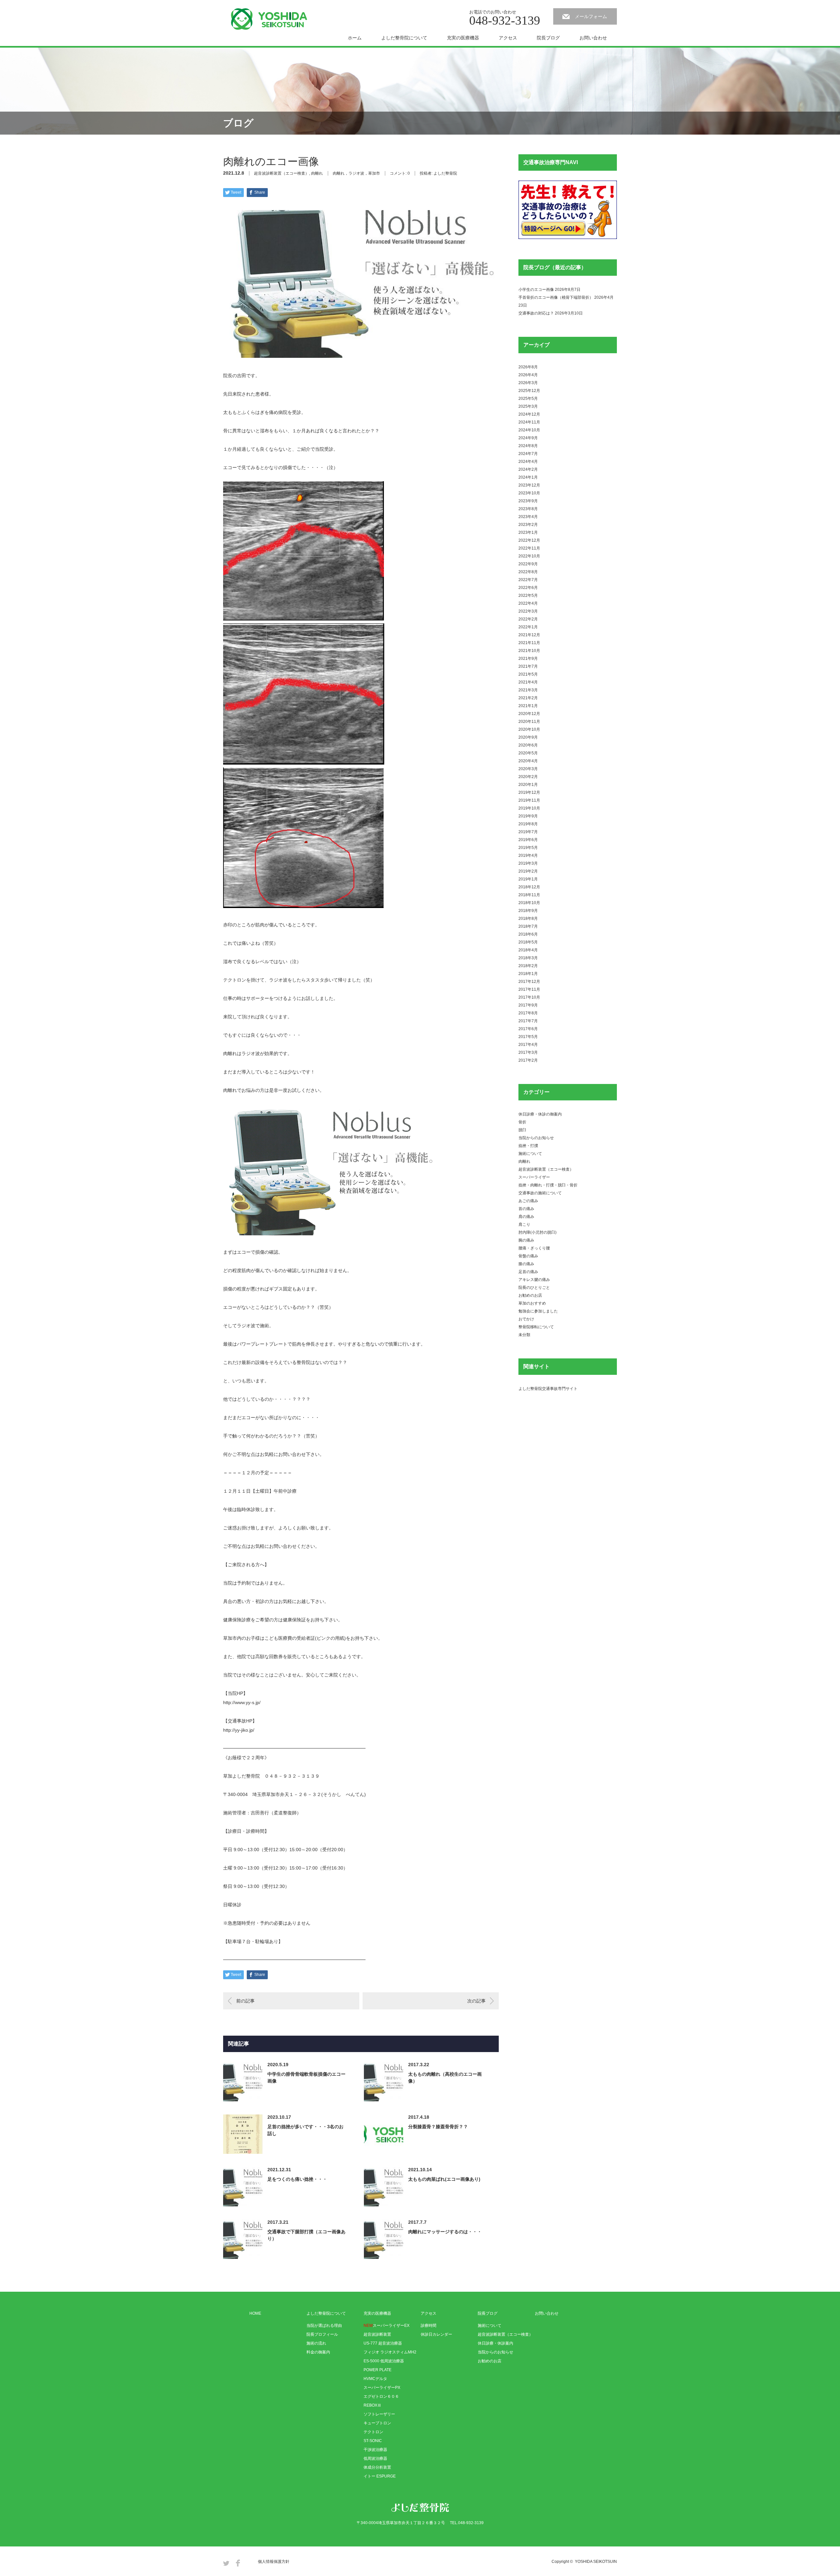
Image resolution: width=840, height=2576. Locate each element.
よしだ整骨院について (404, 38)
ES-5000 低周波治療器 (384, 2361)
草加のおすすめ (532, 1303)
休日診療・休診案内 (495, 2343)
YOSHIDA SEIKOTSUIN (596, 2562)
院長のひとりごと (534, 1288)
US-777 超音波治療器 (383, 2343)
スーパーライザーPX (382, 2388)
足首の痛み (528, 1272)
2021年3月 (528, 690)
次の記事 (476, 2001)
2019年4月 (528, 855)
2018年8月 (528, 919)
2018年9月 (528, 911)
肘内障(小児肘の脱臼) (537, 1232)
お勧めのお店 (530, 1295)
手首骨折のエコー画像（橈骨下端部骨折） (556, 297)
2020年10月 (529, 729)
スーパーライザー (534, 1177)
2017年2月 (528, 1060)
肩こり (524, 1224)
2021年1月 (528, 706)
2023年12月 (529, 485)
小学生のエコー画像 (536, 290)
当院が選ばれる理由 (324, 2326)
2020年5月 (528, 753)
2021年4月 (528, 682)
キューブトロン (377, 2423)
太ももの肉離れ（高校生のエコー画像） (445, 2078)
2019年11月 (529, 800)
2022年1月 (528, 627)
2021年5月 (528, 674)
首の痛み (526, 1209)
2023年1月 (528, 532)
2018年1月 (528, 974)
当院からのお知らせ (536, 1138)
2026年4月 (528, 375)
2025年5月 (528, 399)
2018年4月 (528, 950)
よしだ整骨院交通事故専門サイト (548, 1389)
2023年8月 (528, 509)
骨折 (522, 1122)
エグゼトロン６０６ (381, 2396)
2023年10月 (529, 493)
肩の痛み (526, 1217)
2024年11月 (529, 422)
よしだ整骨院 (445, 173)
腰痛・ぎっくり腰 (534, 1248)
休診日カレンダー (436, 2334)
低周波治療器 (375, 2458)
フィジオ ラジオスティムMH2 (390, 2352)
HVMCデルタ (375, 2379)
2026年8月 (528, 367)
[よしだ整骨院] (269, 19)
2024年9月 (528, 438)
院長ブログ (548, 38)
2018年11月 (529, 895)
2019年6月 (528, 840)
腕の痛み (526, 1240)
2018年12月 (529, 887)
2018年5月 (528, 942)
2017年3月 (528, 1052)
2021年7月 (528, 666)
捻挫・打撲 (528, 1146)
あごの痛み (528, 1201)
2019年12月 (529, 792)
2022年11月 (529, 548)
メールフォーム (591, 16)
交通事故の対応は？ (536, 313)
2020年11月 (529, 722)
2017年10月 (529, 997)
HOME (255, 2313)
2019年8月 (528, 824)
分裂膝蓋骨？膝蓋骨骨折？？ (438, 2127)
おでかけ (526, 1319)
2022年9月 (528, 564)
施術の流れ (316, 2343)
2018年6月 (528, 934)
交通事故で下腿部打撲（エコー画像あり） (306, 2235)
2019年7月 (528, 832)
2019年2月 (528, 871)
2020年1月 (528, 785)
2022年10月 (529, 556)
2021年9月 (528, 659)
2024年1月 (528, 477)
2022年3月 (528, 611)
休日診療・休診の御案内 (540, 1114)
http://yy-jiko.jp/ (239, 1730)
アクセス (508, 38)
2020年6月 (528, 745)
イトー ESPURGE (380, 2476)
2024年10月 (529, 430)
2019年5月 (528, 848)
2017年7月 (528, 1021)
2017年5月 (528, 1037)
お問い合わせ (593, 38)
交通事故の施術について (540, 1193)
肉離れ (317, 173)
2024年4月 (528, 462)
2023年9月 (528, 501)
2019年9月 (528, 816)
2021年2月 (528, 698)
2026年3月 (528, 383)
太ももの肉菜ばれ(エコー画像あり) (444, 2179)
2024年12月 (529, 414)
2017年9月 (528, 1005)
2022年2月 (528, 619)
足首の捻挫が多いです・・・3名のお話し (305, 2130)
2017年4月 (528, 1045)
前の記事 (245, 2001)
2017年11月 (529, 989)
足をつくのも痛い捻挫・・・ (297, 2179)
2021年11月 (529, 643)
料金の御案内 (318, 2352)
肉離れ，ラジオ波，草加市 (356, 173)
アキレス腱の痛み (534, 1280)
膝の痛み (526, 1264)
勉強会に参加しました (538, 1311)
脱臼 (522, 1130)
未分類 (524, 1335)
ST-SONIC (373, 2441)
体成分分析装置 (377, 2467)
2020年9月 (528, 737)
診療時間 (429, 2326)
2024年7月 (528, 454)
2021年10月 (529, 651)
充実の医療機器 (463, 38)
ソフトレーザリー (379, 2414)
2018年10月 (529, 903)
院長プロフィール (322, 2334)
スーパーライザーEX (387, 2326)
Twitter (226, 2563)
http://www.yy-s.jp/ (242, 1702)
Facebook (238, 2563)
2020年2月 (528, 777)
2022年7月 (528, 580)
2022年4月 (528, 603)
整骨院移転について (536, 1327)
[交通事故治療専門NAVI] (568, 238)
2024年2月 (528, 469)
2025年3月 (528, 406)
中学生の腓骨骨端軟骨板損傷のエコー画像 (306, 2078)
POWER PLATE (378, 2370)
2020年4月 (528, 761)
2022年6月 (528, 588)
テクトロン (373, 2432)
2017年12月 (529, 982)
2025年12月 (529, 391)
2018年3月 (528, 958)
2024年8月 (528, 446)
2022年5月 (528, 595)
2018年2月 (528, 966)
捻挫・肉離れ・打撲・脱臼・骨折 (548, 1185)
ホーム (355, 38)
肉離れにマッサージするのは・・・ (445, 2232)
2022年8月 (528, 572)
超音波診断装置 (377, 2334)
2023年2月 (528, 525)
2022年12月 (529, 540)
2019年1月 (528, 879)
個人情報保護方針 (274, 2562)
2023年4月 (528, 517)
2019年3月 (528, 863)
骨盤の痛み (528, 1256)
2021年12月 (529, 635)
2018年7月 (528, 926)
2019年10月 (529, 808)
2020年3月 (528, 769)
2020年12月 (529, 714)
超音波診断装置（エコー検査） (282, 173)
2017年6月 (528, 1029)
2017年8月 (528, 1013)
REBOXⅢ (372, 2405)
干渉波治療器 (375, 2450)
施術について (530, 1154)
